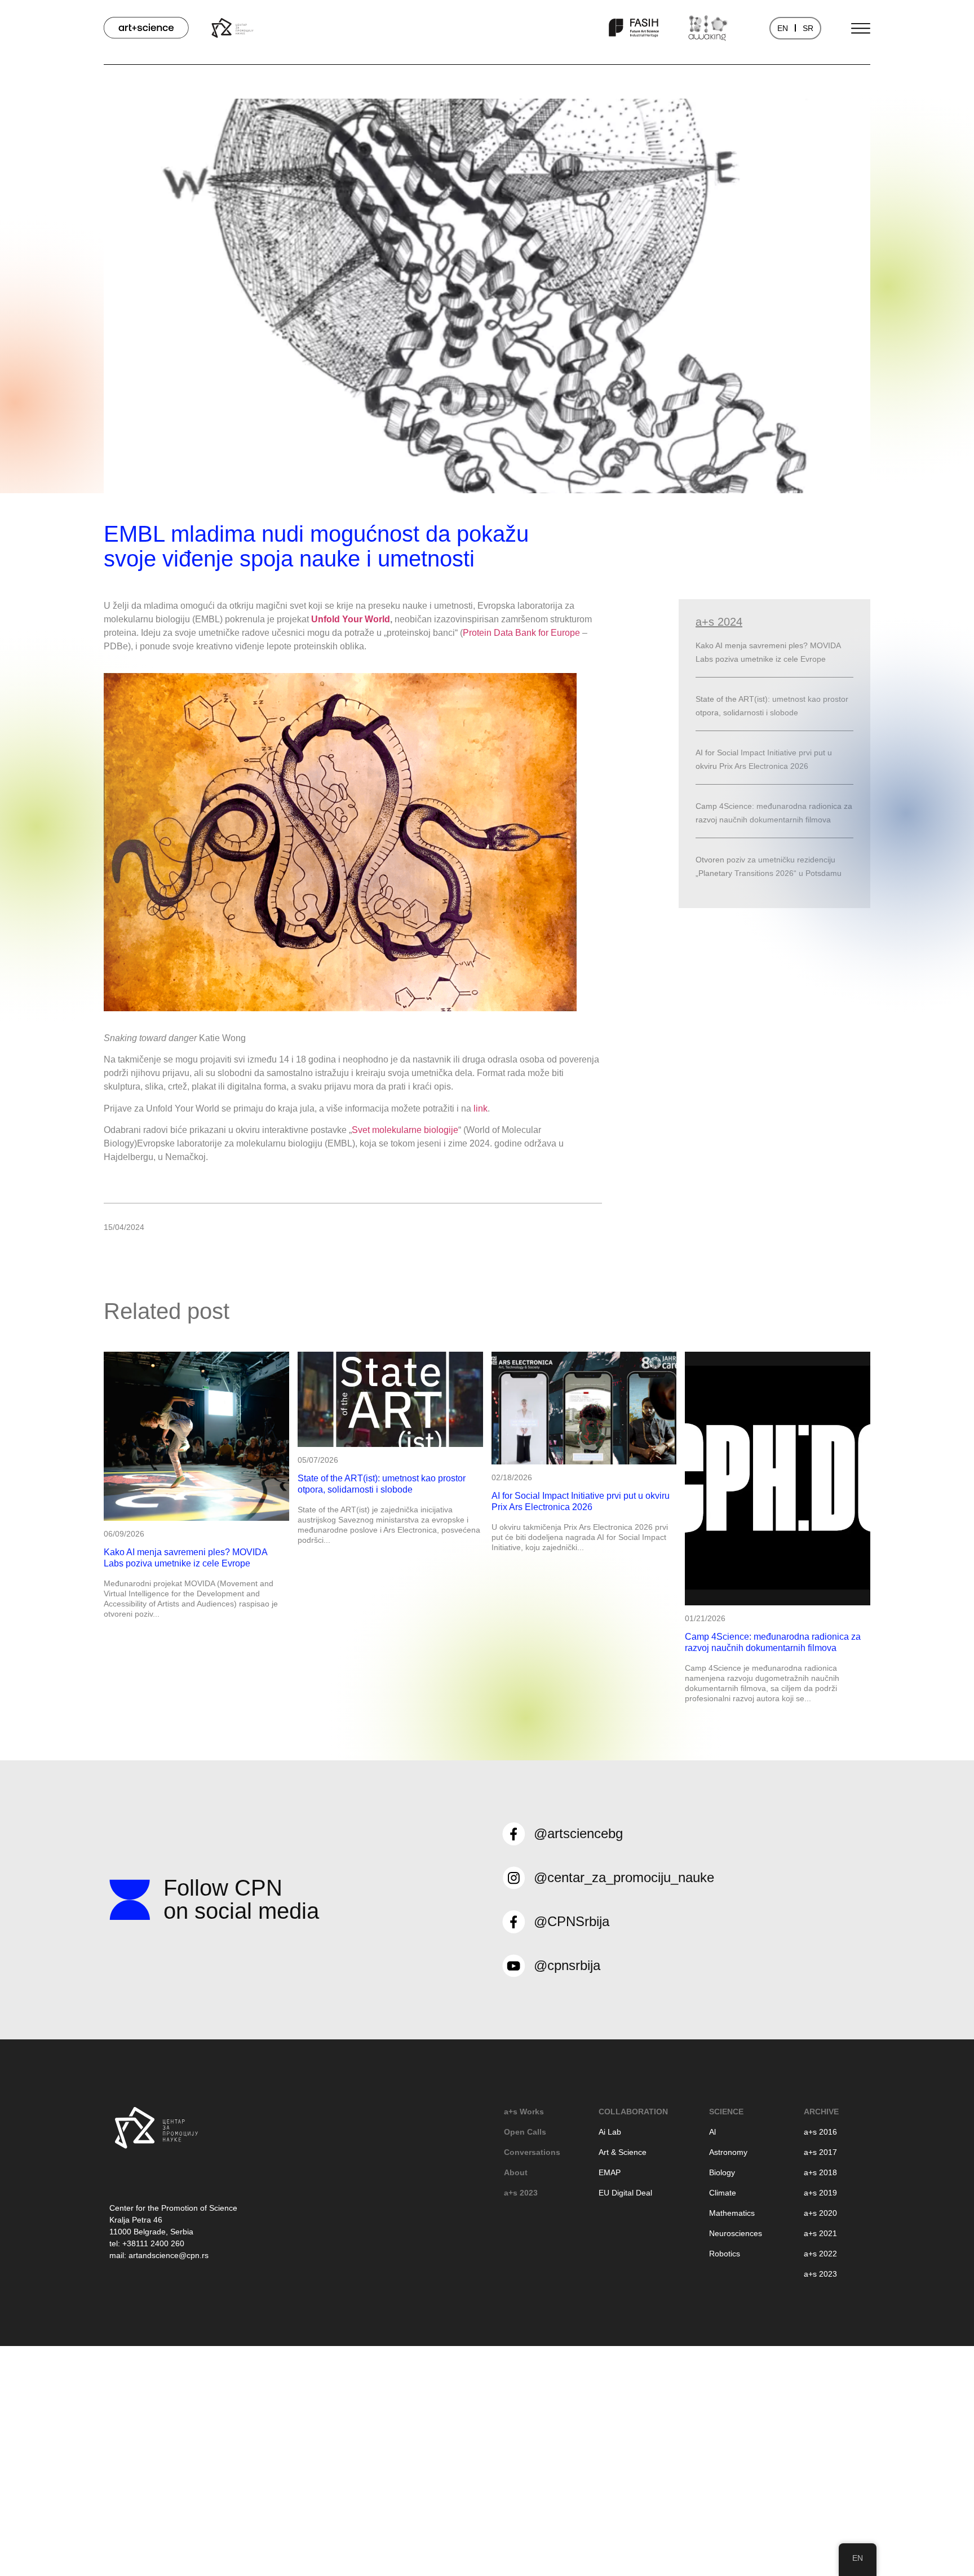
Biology (722, 2172)
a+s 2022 (820, 2254)
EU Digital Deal (625, 2193)
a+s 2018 (820, 2172)
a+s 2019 (820, 2193)
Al (712, 2132)
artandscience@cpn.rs (169, 2255)
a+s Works (524, 2112)
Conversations (532, 2152)
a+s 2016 (820, 2132)
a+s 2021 (820, 2233)
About (516, 2172)
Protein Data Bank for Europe (521, 633)
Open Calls (525, 2132)
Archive (821, 2112)
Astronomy (728, 2152)
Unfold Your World (351, 619)
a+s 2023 (521, 2193)
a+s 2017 (820, 2152)
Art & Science (623, 2152)
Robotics (725, 2254)
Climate (723, 2193)
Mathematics (732, 2213)
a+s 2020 (820, 2213)
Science (726, 2112)
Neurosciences (736, 2233)
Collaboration (633, 2112)
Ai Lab (610, 2132)
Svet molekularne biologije (405, 1130)
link (481, 1108)
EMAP (610, 2172)
